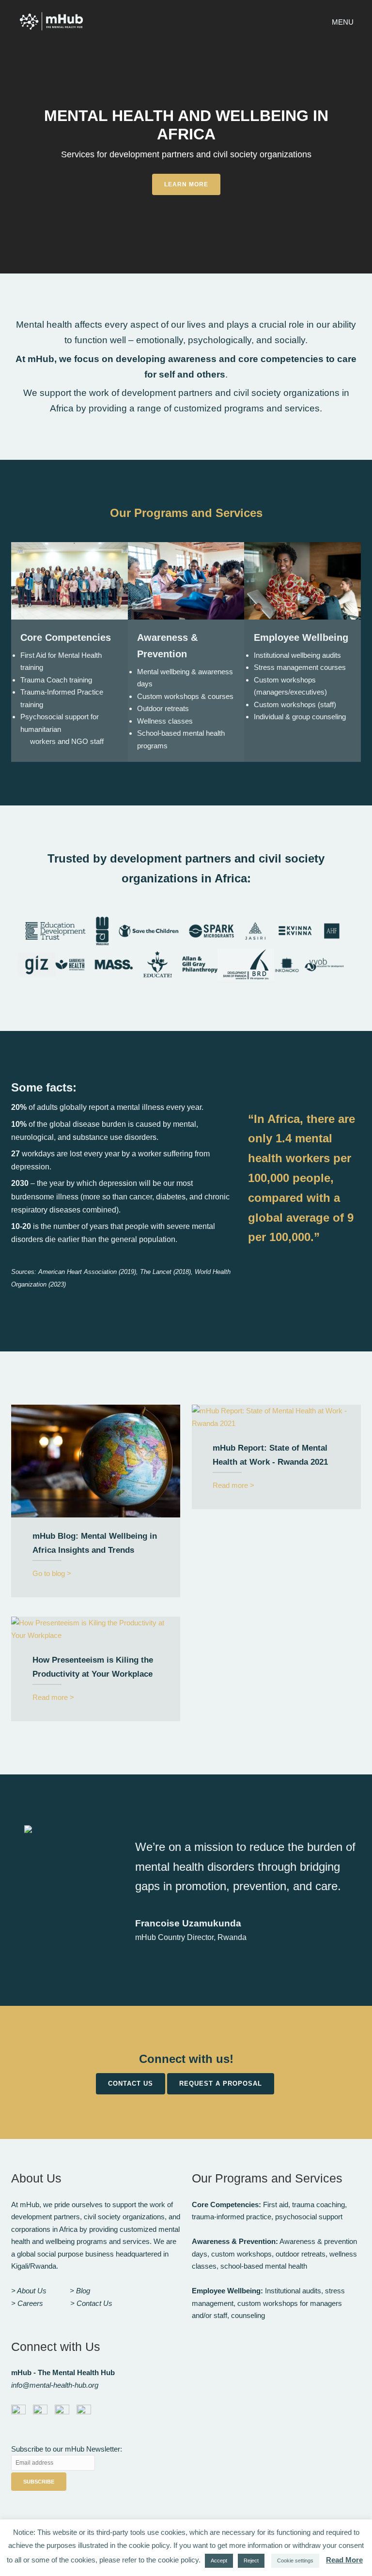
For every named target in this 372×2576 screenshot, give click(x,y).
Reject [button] (251, 2561)
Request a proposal (221, 2084)
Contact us (131, 2084)
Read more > (233, 1485)
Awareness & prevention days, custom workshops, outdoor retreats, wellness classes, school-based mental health (274, 2254)
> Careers (27, 2303)
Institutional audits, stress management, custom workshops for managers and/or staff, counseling (268, 2303)
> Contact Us (91, 2303)
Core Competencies (66, 637)
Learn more (186, 184)
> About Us (29, 2291)
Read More (344, 2560)
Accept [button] (219, 2561)
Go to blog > (52, 1573)
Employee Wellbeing (301, 637)
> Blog (80, 2291)
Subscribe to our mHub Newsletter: (67, 2449)
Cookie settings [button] (295, 2561)
